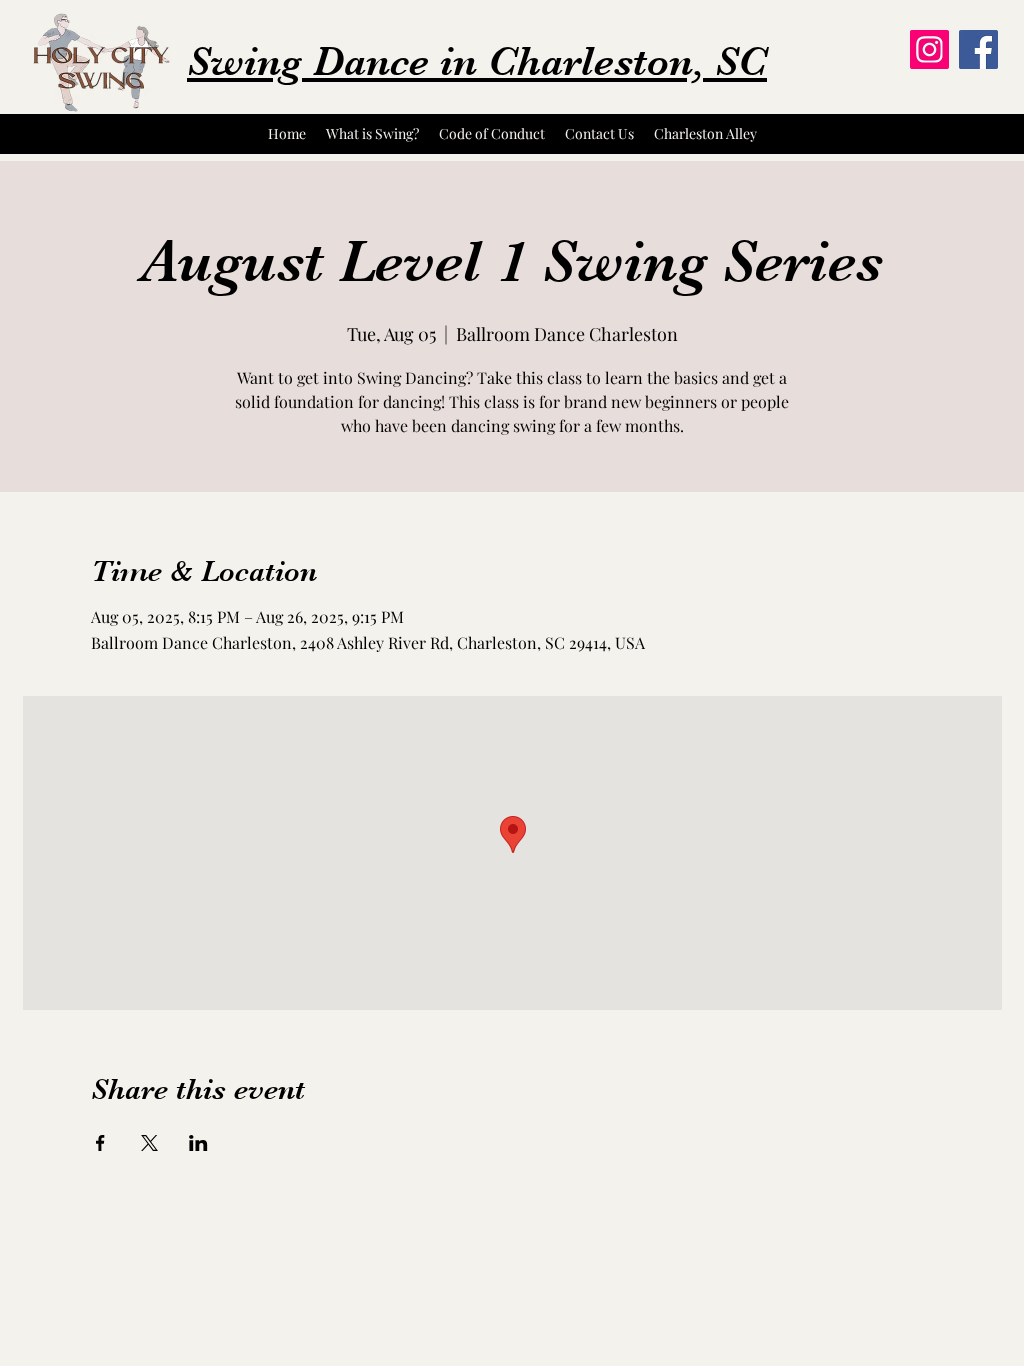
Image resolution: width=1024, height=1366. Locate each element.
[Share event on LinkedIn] (198, 1143)
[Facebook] (978, 49)
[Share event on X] (149, 1143)
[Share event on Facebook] (100, 1143)
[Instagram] (929, 49)
